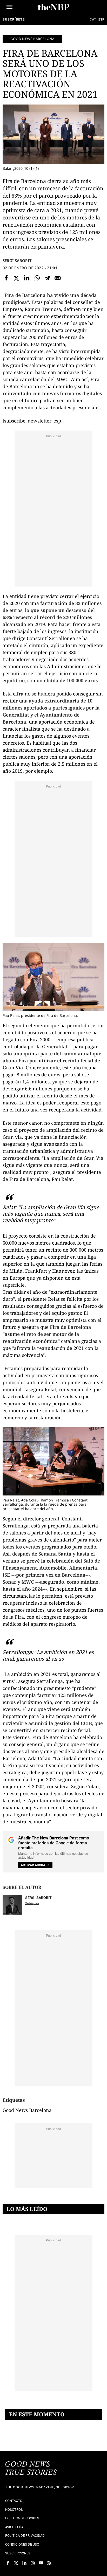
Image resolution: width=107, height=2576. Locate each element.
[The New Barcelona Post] (31, 2469)
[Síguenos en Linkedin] (24, 2563)
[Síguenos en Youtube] (41, 2563)
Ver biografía (32, 1903)
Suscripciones (18, 2553)
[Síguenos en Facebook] (8, 2563)
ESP (101, 19)
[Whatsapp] (37, 278)
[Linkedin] (27, 278)
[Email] (58, 278)
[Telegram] (47, 278)
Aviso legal (15, 2527)
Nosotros (14, 2510)
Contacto (14, 2501)
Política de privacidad (25, 2536)
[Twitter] (17, 278)
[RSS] (49, 2563)
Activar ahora (33, 1865)
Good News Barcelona (32, 39)
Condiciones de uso (22, 2544)
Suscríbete (14, 19)
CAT (93, 19)
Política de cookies (22, 2518)
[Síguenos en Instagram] (33, 2563)
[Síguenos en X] (16, 2563)
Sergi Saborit (17, 261)
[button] (9, 7)
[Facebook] (6, 278)
